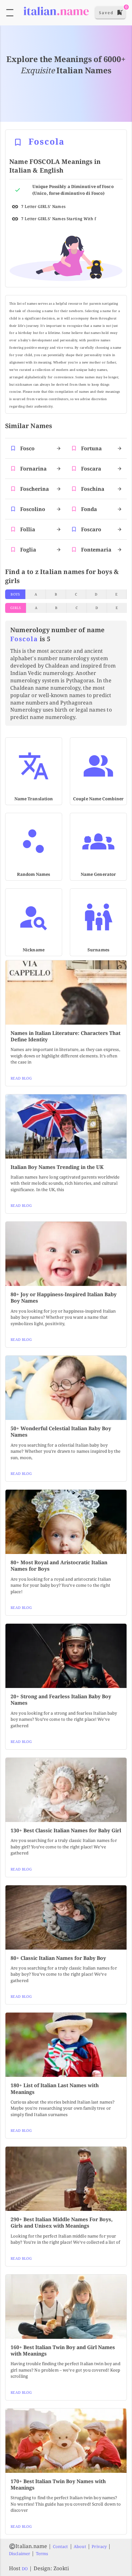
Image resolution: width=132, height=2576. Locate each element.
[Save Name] (18, 142)
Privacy (99, 2546)
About (80, 2546)
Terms (42, 2554)
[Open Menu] (10, 13)
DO (25, 2569)
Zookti (61, 2568)
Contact (61, 2546)
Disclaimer (20, 2554)
